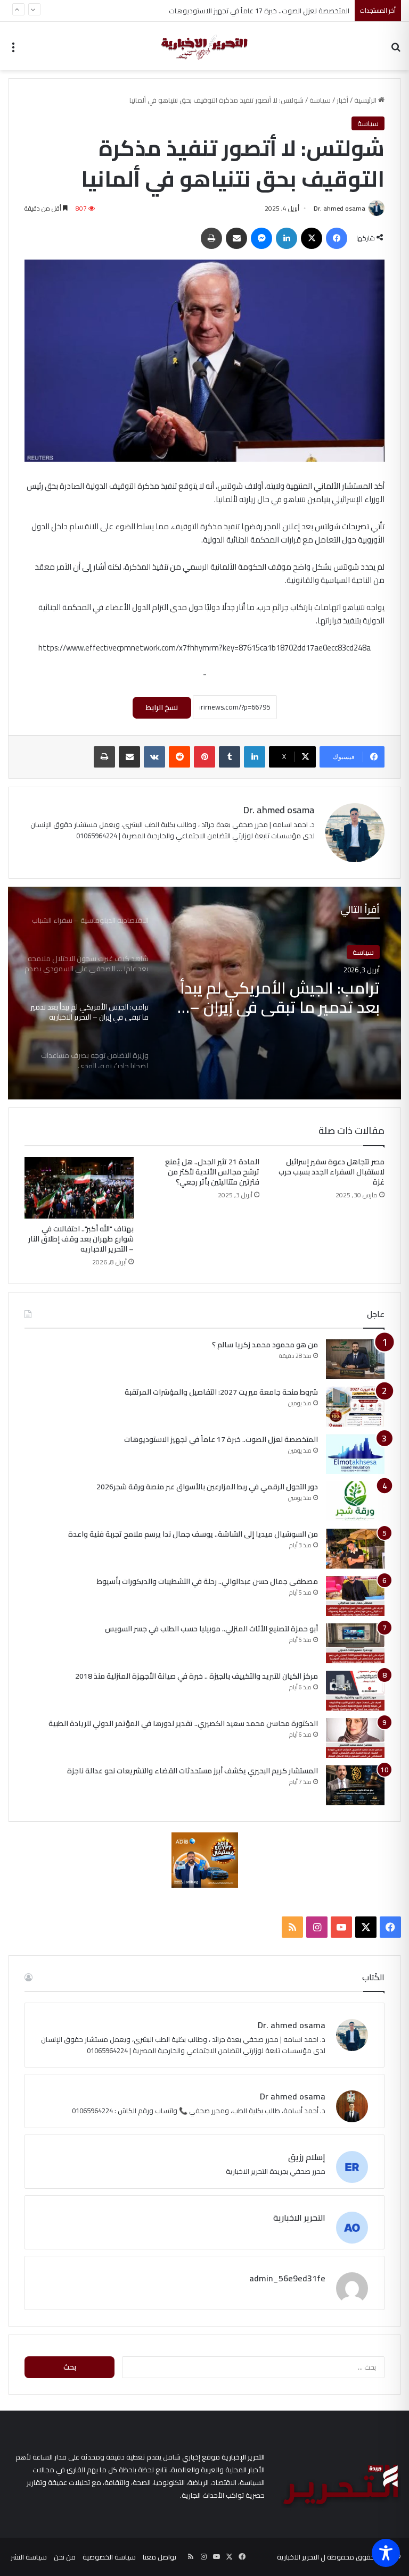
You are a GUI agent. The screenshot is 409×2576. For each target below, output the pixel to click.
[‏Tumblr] (230, 757)
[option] (204, 993)
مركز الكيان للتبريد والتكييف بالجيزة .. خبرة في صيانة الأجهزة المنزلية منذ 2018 (197, 1676)
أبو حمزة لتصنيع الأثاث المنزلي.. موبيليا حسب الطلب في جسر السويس (211, 1629)
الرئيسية (366, 100)
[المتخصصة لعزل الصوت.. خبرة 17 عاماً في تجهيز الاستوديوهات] (355, 1454)
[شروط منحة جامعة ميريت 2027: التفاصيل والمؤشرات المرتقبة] (355, 1407)
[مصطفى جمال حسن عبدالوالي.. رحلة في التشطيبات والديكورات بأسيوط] (355, 1596)
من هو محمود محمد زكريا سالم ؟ (265, 1345)
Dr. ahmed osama (340, 208)
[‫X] (312, 238)
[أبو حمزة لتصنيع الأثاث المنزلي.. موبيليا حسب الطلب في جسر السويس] (355, 1643)
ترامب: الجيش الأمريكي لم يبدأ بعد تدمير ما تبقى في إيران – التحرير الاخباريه (280, 997)
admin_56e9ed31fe (287, 2278)
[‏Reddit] (179, 757)
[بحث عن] (396, 50)
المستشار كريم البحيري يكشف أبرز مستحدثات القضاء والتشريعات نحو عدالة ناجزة (193, 1771)
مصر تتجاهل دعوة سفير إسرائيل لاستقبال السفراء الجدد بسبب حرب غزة (332, 1172)
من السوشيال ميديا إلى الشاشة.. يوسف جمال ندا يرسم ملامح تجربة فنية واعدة (193, 1534)
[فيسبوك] (337, 238)
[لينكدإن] (287, 238)
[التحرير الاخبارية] (204, 46)
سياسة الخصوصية (109, 2557)
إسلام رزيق (307, 2157)
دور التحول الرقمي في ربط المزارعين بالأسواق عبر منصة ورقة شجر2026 (248, 15)
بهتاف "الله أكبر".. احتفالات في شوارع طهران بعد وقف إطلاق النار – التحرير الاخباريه (81, 1239)
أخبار (342, 100)
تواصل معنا (159, 2557)
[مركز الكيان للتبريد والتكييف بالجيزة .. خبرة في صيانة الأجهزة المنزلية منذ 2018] (355, 1691)
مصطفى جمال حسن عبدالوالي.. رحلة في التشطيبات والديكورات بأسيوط (207, 1581)
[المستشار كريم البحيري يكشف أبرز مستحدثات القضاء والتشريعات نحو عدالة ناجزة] (355, 1785)
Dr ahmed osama (293, 2096)
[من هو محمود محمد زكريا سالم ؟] (355, 1359)
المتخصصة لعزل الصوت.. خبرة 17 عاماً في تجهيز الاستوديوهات (221, 1439)
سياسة (320, 100)
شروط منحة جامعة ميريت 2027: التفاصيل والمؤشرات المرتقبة (220, 1392)
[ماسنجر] (261, 238)
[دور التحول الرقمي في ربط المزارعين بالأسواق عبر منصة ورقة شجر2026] (355, 1501)
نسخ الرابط (162, 707)
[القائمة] (13, 50)
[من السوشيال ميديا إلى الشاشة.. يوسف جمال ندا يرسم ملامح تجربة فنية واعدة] (355, 1549)
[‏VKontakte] (154, 757)
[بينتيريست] (204, 757)
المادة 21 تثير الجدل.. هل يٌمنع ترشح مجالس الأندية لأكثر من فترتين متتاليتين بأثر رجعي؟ (212, 1172)
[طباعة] (211, 238)
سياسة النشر (29, 2557)
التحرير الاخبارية (299, 2217)
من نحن (65, 2557)
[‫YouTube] (341, 1927)
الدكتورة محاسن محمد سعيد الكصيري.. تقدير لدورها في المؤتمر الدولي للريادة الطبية (183, 1723)
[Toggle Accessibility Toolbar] (386, 2553)
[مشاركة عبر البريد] (236, 238)
